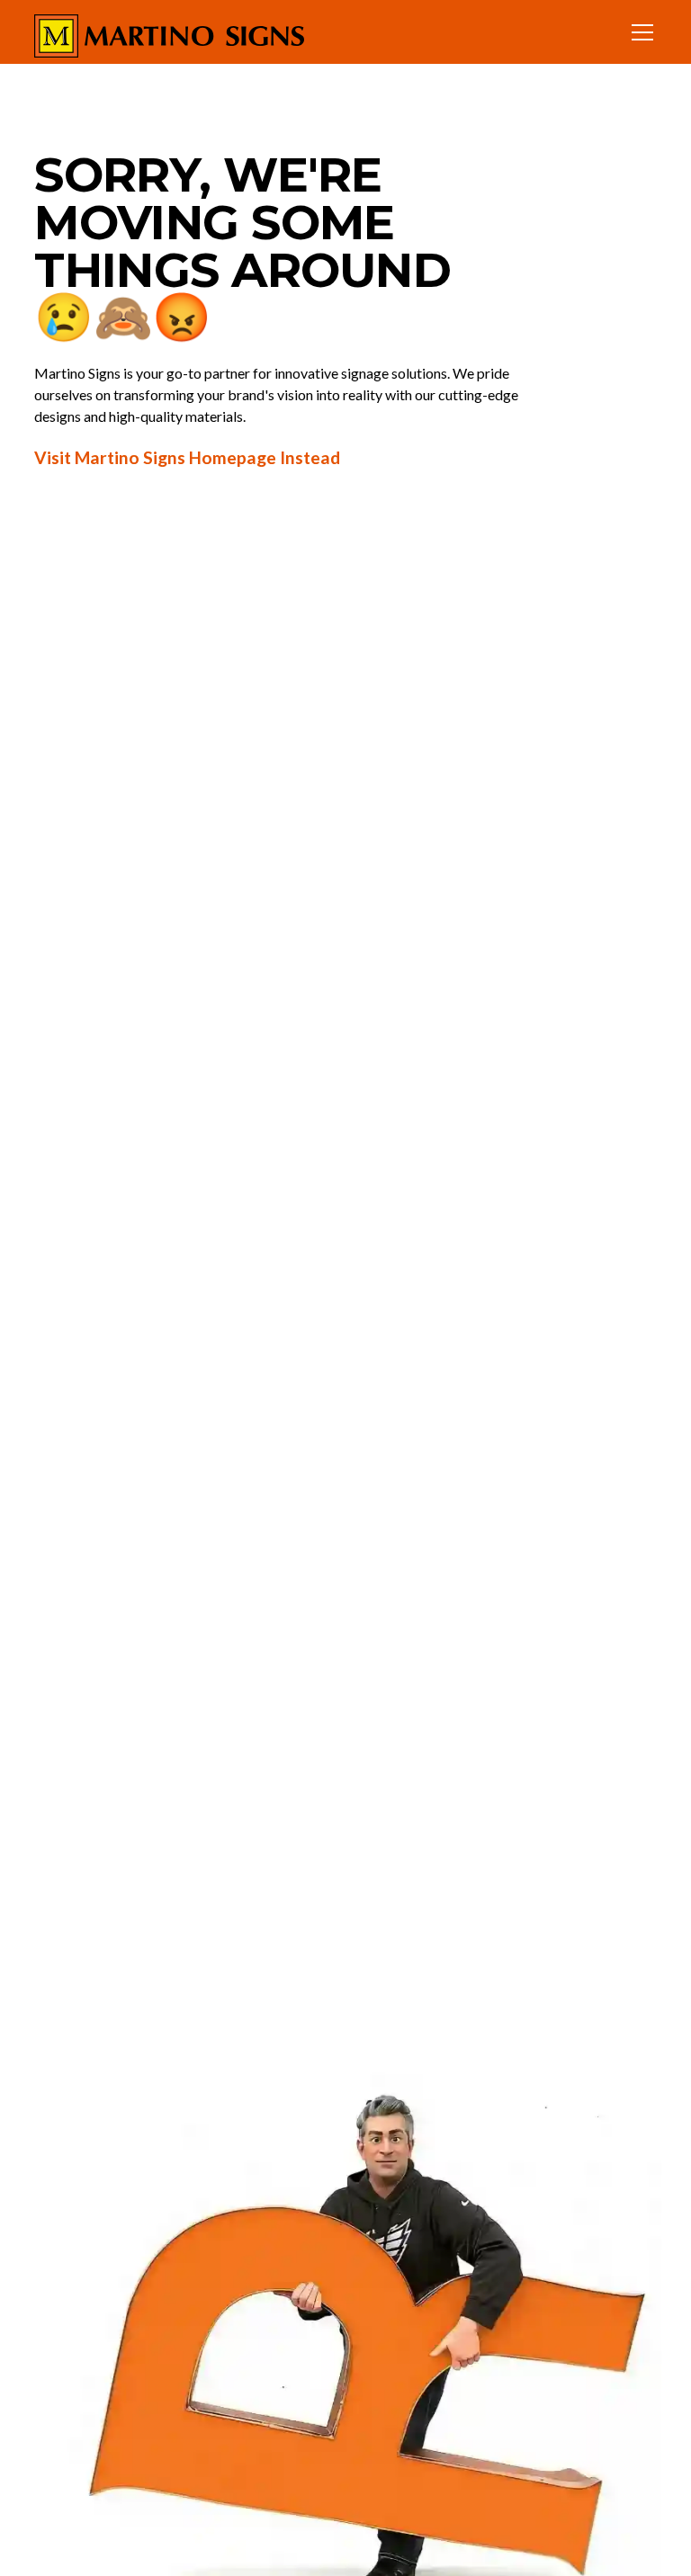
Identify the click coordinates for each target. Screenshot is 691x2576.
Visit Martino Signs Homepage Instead (187, 457)
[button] (639, 32)
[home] (169, 32)
